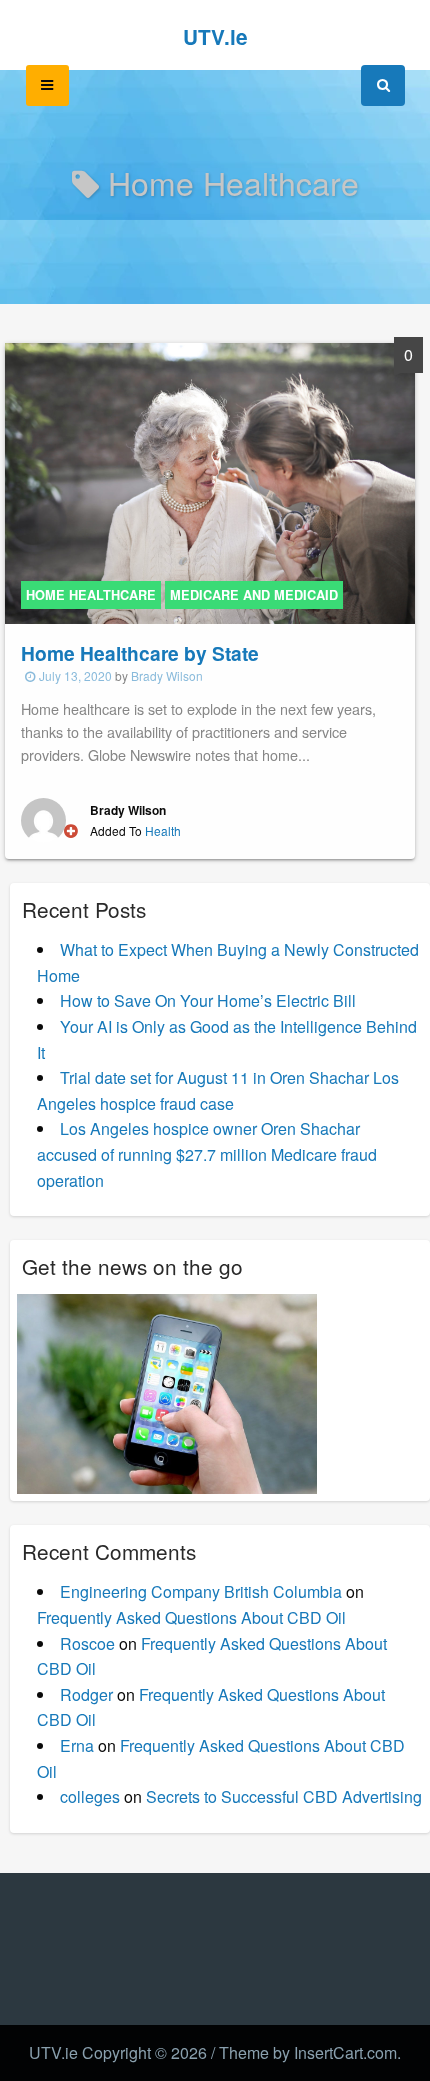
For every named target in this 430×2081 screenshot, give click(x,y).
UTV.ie (215, 36)
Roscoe (87, 1643)
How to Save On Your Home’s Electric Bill (208, 1000)
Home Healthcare (91, 595)
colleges (90, 1796)
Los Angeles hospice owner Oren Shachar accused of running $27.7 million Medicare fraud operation (207, 1154)
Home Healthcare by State (140, 653)
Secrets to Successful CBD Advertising (284, 1796)
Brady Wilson (167, 675)
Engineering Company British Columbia (201, 1591)
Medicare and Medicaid (254, 595)
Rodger (86, 1694)
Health (163, 830)
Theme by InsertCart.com (308, 2052)
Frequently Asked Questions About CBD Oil (191, 1617)
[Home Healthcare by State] (210, 481)
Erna (77, 1745)
